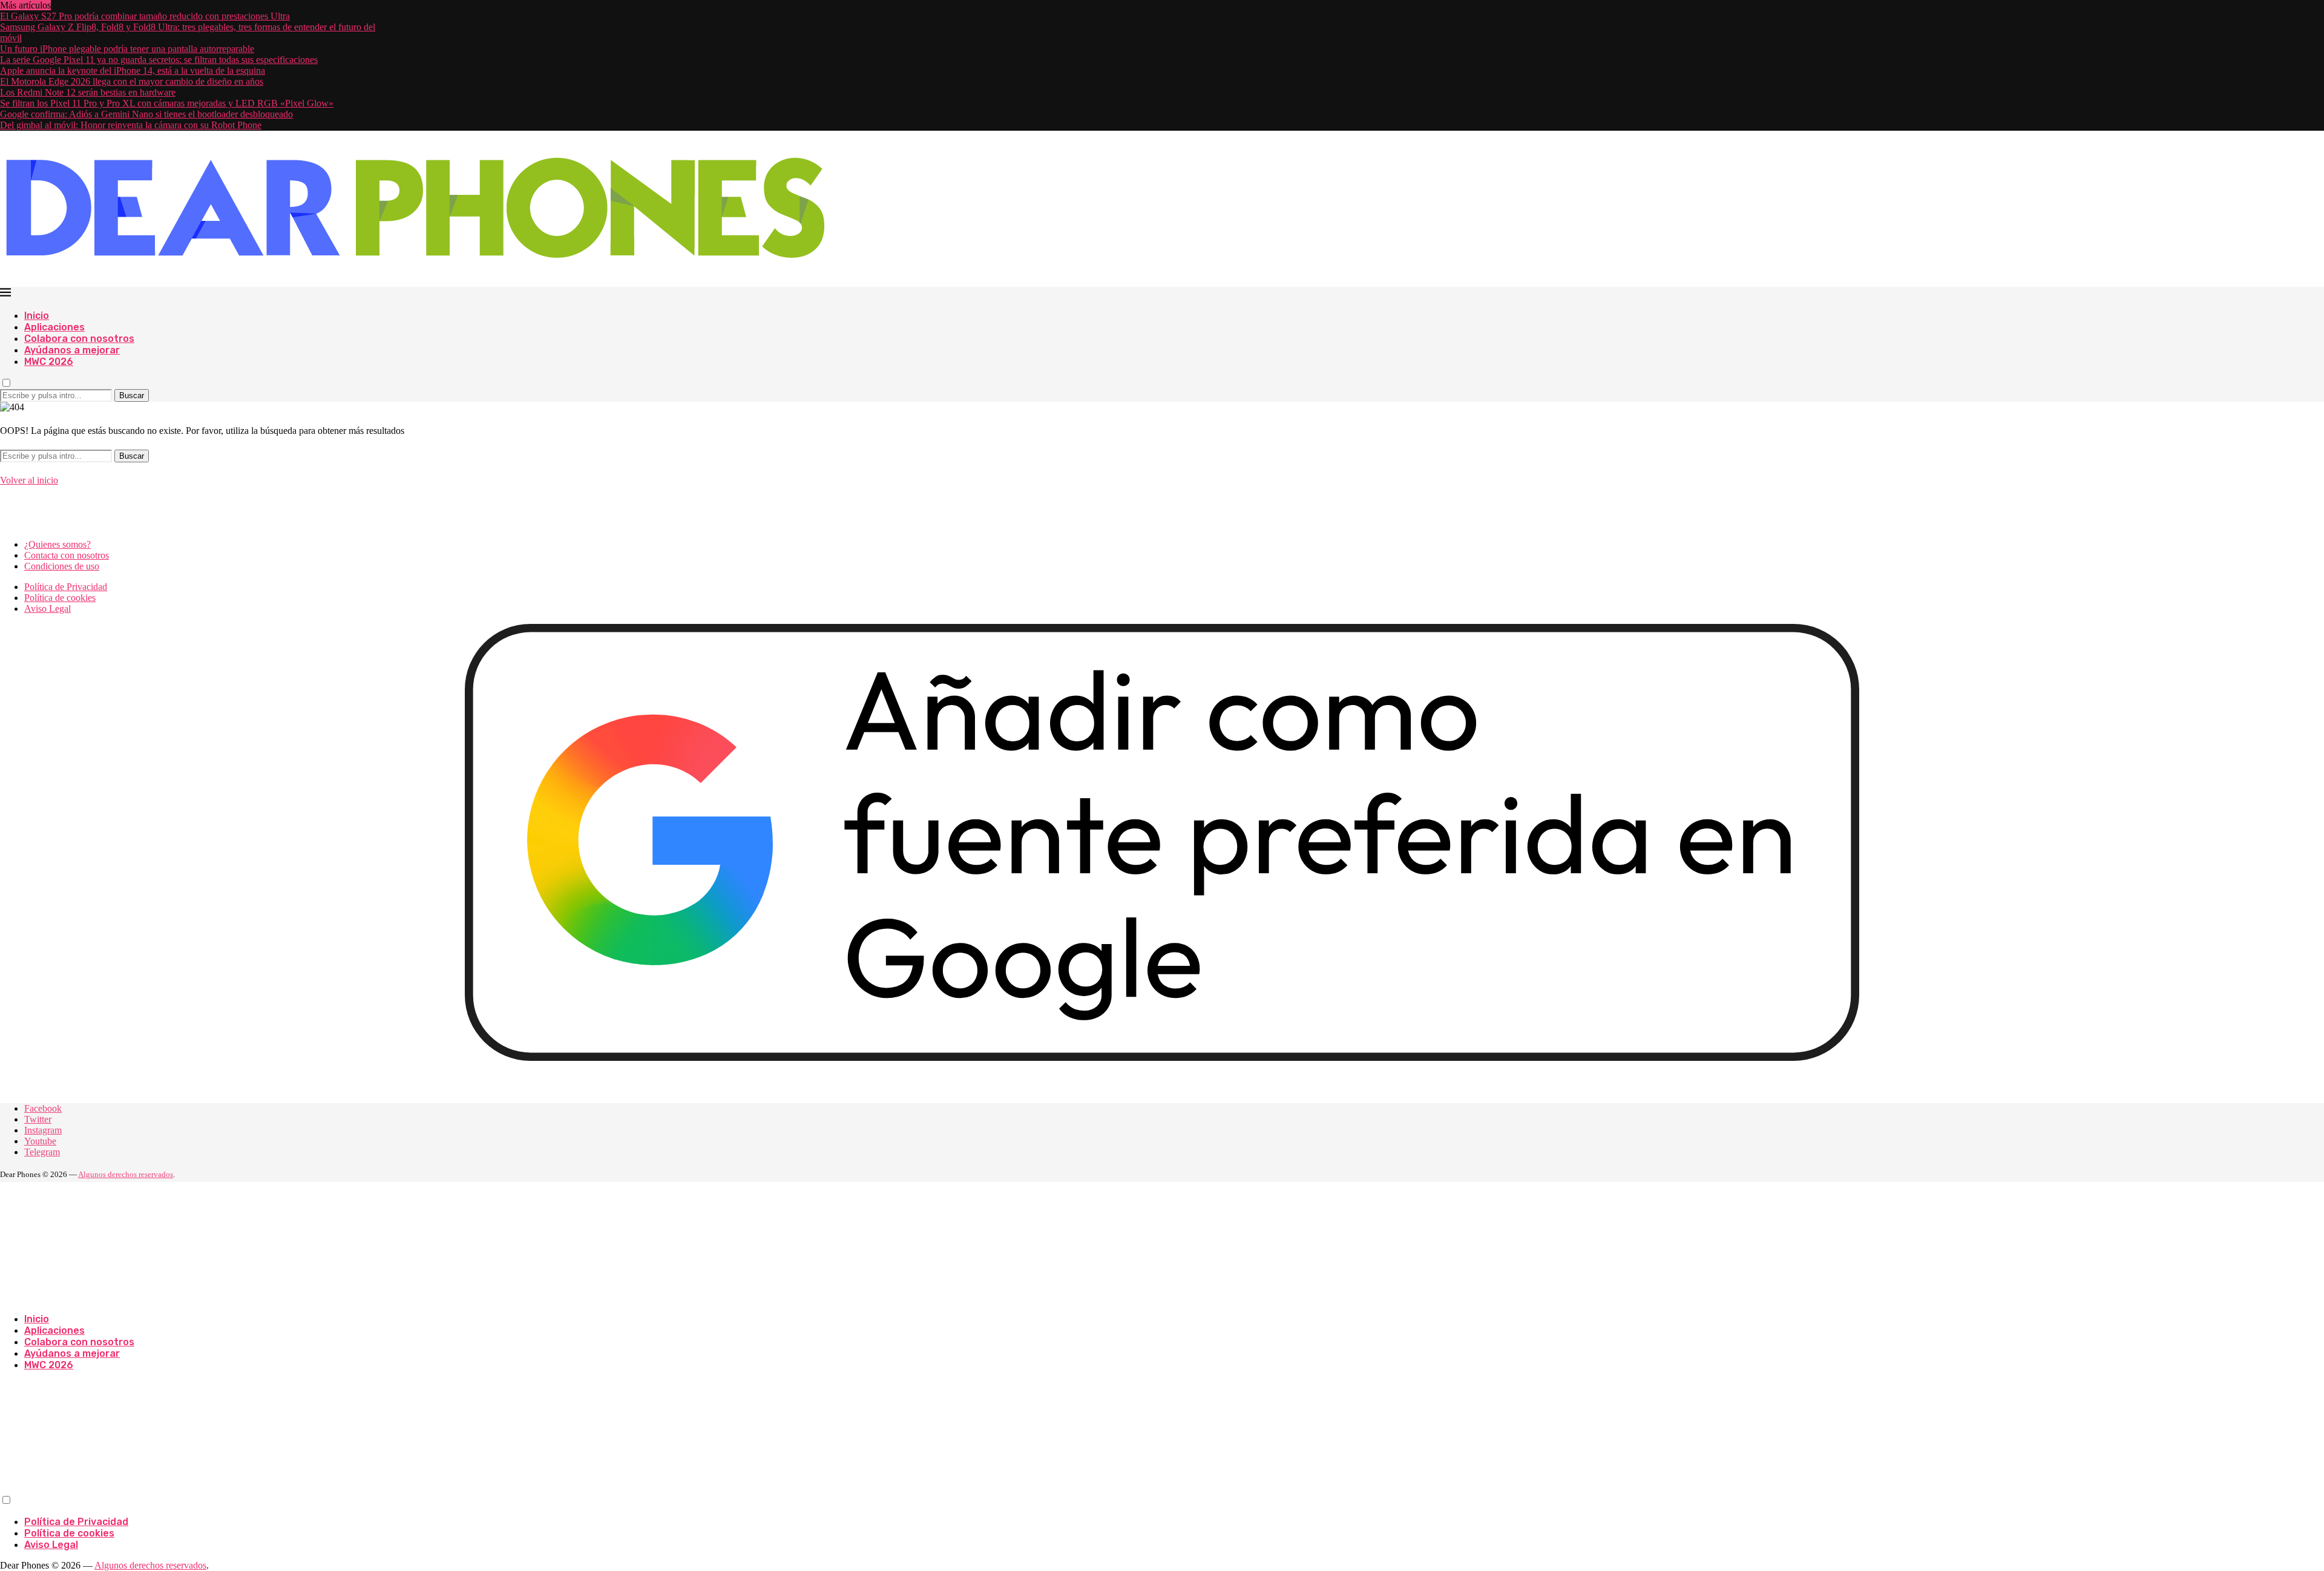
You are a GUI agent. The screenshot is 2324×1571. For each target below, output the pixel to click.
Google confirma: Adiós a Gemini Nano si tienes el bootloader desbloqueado (146, 114)
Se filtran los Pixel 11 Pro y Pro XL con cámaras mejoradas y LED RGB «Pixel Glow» (167, 103)
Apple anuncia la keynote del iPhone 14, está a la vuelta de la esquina (133, 71)
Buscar (132, 395)
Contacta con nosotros (67, 555)
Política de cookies (60, 598)
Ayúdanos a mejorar (72, 350)
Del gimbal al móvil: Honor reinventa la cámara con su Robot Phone (131, 125)
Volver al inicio (29, 480)
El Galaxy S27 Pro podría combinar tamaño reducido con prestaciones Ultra (145, 16)
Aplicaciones (54, 327)
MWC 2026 (49, 362)
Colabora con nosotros (79, 339)
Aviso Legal (48, 608)
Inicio (37, 316)
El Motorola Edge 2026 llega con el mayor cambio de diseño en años (132, 81)
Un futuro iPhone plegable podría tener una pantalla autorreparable (127, 49)
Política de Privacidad (66, 587)
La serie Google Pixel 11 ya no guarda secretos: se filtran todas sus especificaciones (159, 60)
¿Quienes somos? (57, 544)
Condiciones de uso (62, 566)
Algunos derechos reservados (126, 1174)
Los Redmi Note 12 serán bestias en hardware (88, 92)
